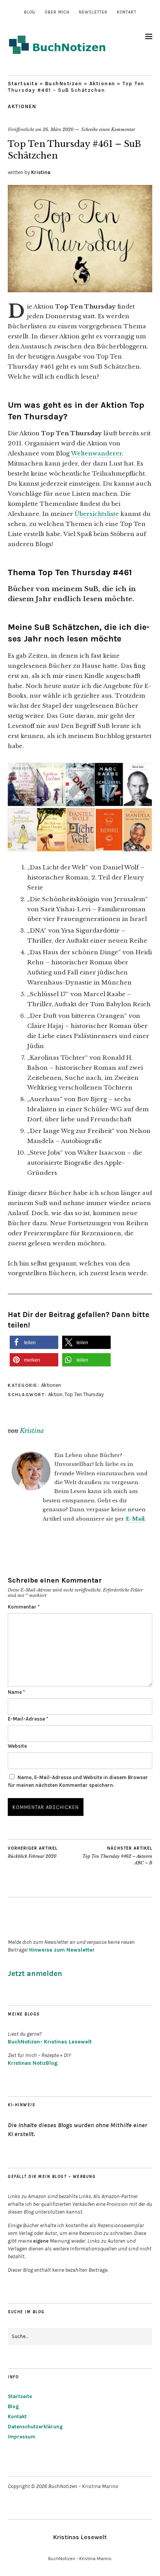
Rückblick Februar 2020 (33, 1853)
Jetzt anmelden (35, 1974)
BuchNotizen (64, 84)
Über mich (57, 12)
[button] (34, 1342)
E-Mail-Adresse (28, 1719)
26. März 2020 (58, 129)
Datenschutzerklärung (35, 2427)
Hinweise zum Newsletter (62, 1950)
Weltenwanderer (97, 453)
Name (16, 1692)
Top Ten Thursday (84, 1394)
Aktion (55, 1394)
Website (17, 1746)
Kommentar (24, 1607)
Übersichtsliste (97, 514)
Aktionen (102, 84)
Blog (30, 12)
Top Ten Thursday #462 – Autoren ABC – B (117, 1856)
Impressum (22, 2437)
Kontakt (127, 12)
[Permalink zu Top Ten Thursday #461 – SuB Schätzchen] (80, 290)
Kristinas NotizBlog (33, 2063)
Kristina (41, 172)
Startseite (23, 84)
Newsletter (93, 12)
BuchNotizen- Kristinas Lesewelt (50, 2042)
